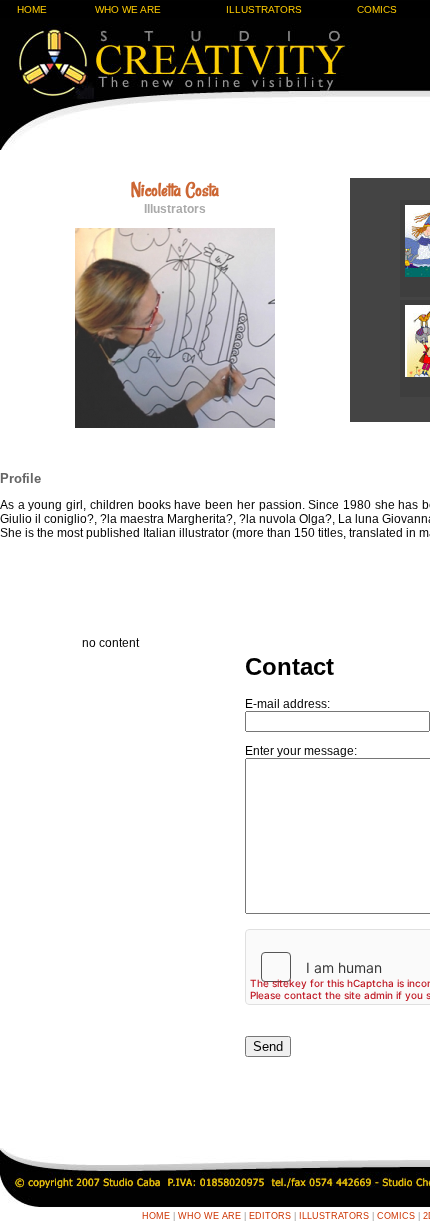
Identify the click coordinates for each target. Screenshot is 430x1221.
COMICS (377, 9)
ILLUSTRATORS (264, 9)
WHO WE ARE (128, 9)
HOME (32, 9)
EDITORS (270, 1216)
